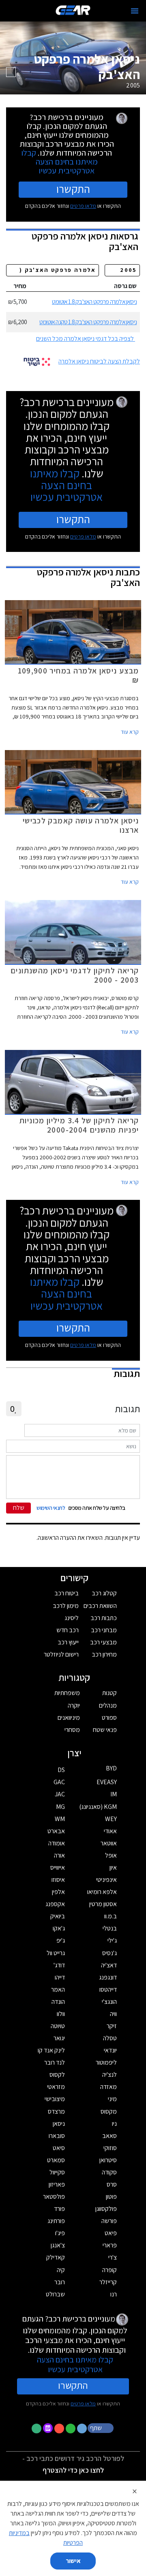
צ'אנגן (58, 2245)
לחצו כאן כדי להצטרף (73, 2470)
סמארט (56, 2160)
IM (114, 1794)
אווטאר (109, 1843)
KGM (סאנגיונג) (98, 1807)
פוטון (111, 2197)
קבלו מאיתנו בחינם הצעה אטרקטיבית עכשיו (59, 161)
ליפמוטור (106, 2062)
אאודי (110, 1831)
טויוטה (58, 2026)
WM (60, 1819)
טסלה (110, 2038)
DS (61, 1770)
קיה (61, 2270)
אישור (73, 2561)
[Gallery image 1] (11, 72)
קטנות (109, 1693)
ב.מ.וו (111, 1916)
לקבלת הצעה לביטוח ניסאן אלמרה (99, 361)
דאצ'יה (109, 1965)
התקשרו (73, 189)
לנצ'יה (109, 2075)
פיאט (111, 2233)
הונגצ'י (109, 2002)
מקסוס (109, 2111)
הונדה (58, 2002)
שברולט (55, 2294)
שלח (19, 1508)
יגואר (59, 2038)
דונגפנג (108, 1977)
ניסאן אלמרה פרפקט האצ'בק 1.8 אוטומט (94, 302)
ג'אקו (59, 1928)
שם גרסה (125, 286)
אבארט (56, 1831)
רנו (114, 2294)
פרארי (110, 2245)
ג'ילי (112, 1940)
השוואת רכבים (100, 1606)
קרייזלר (108, 2282)
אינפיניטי (106, 1880)
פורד (59, 2209)
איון (113, 1867)
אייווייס (58, 1867)
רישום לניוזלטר (61, 1654)
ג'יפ (61, 1940)
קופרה (109, 2270)
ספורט (109, 1718)
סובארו (57, 2136)
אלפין (58, 1892)
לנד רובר (55, 2062)
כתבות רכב (104, 1618)
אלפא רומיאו (102, 1892)
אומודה (57, 1843)
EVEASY (107, 1782)
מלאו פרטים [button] (83, 2403)
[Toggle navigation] (135, 11)
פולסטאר (54, 2197)
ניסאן (59, 2124)
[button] (101, 2428)
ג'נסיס (109, 1953)
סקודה (109, 2172)
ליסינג (72, 1618)
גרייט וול (56, 1953)
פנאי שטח (105, 1730)
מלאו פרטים (83, 206)
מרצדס (56, 2111)
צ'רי (113, 2257)
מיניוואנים (69, 1718)
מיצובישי (55, 2099)
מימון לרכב (66, 1606)
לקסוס (57, 2075)
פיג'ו (60, 2233)
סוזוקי (110, 2148)
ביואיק (58, 1916)
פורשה (109, 2221)
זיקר (112, 2026)
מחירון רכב (104, 1654)
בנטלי (110, 1928)
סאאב (109, 2136)
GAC (59, 1782)
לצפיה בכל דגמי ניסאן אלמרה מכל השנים (85, 339)
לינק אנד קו (51, 2050)
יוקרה (74, 1705)
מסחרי (72, 1730)
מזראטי (56, 2087)
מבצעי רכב (103, 1642)
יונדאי (110, 2050)
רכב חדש (68, 1630)
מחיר (20, 286)
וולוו (61, 2014)
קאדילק (56, 2257)
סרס (112, 2184)
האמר (58, 1989)
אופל (111, 1855)
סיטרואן (108, 2160)
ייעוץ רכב (68, 1642)
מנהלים (108, 1705)
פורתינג (56, 2221)
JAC (60, 1794)
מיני (112, 2099)
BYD (111, 1768)
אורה (59, 1855)
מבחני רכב (104, 1630)
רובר (60, 2282)
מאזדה (108, 2087)
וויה (113, 2014)
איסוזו (58, 1880)
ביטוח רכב (67, 1593)
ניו (114, 2124)
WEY (111, 1819)
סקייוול (57, 2172)
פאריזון (57, 2184)
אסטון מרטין (103, 1904)
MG (60, 1807)
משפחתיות (67, 1693)
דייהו (60, 1977)
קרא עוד (130, 732)
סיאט (59, 2148)
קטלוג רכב (104, 1593)
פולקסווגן (106, 2209)
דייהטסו (108, 1989)
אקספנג (55, 1904)
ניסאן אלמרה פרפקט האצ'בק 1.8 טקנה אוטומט (88, 322)
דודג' (59, 1965)
